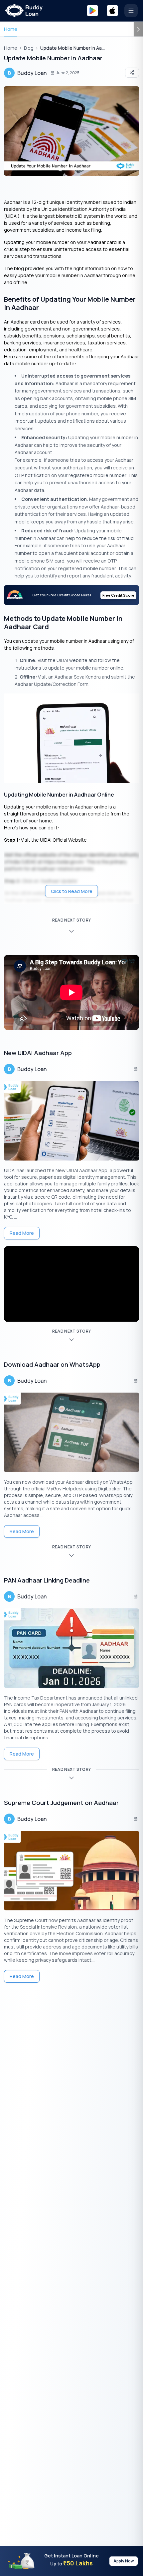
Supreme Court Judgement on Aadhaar (61, 1803)
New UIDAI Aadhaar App (38, 1053)
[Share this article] (132, 73)
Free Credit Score (118, 595)
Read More (22, 1233)
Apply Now (124, 2561)
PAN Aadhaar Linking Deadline (47, 1580)
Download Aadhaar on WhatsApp (52, 1364)
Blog (29, 48)
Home (11, 29)
